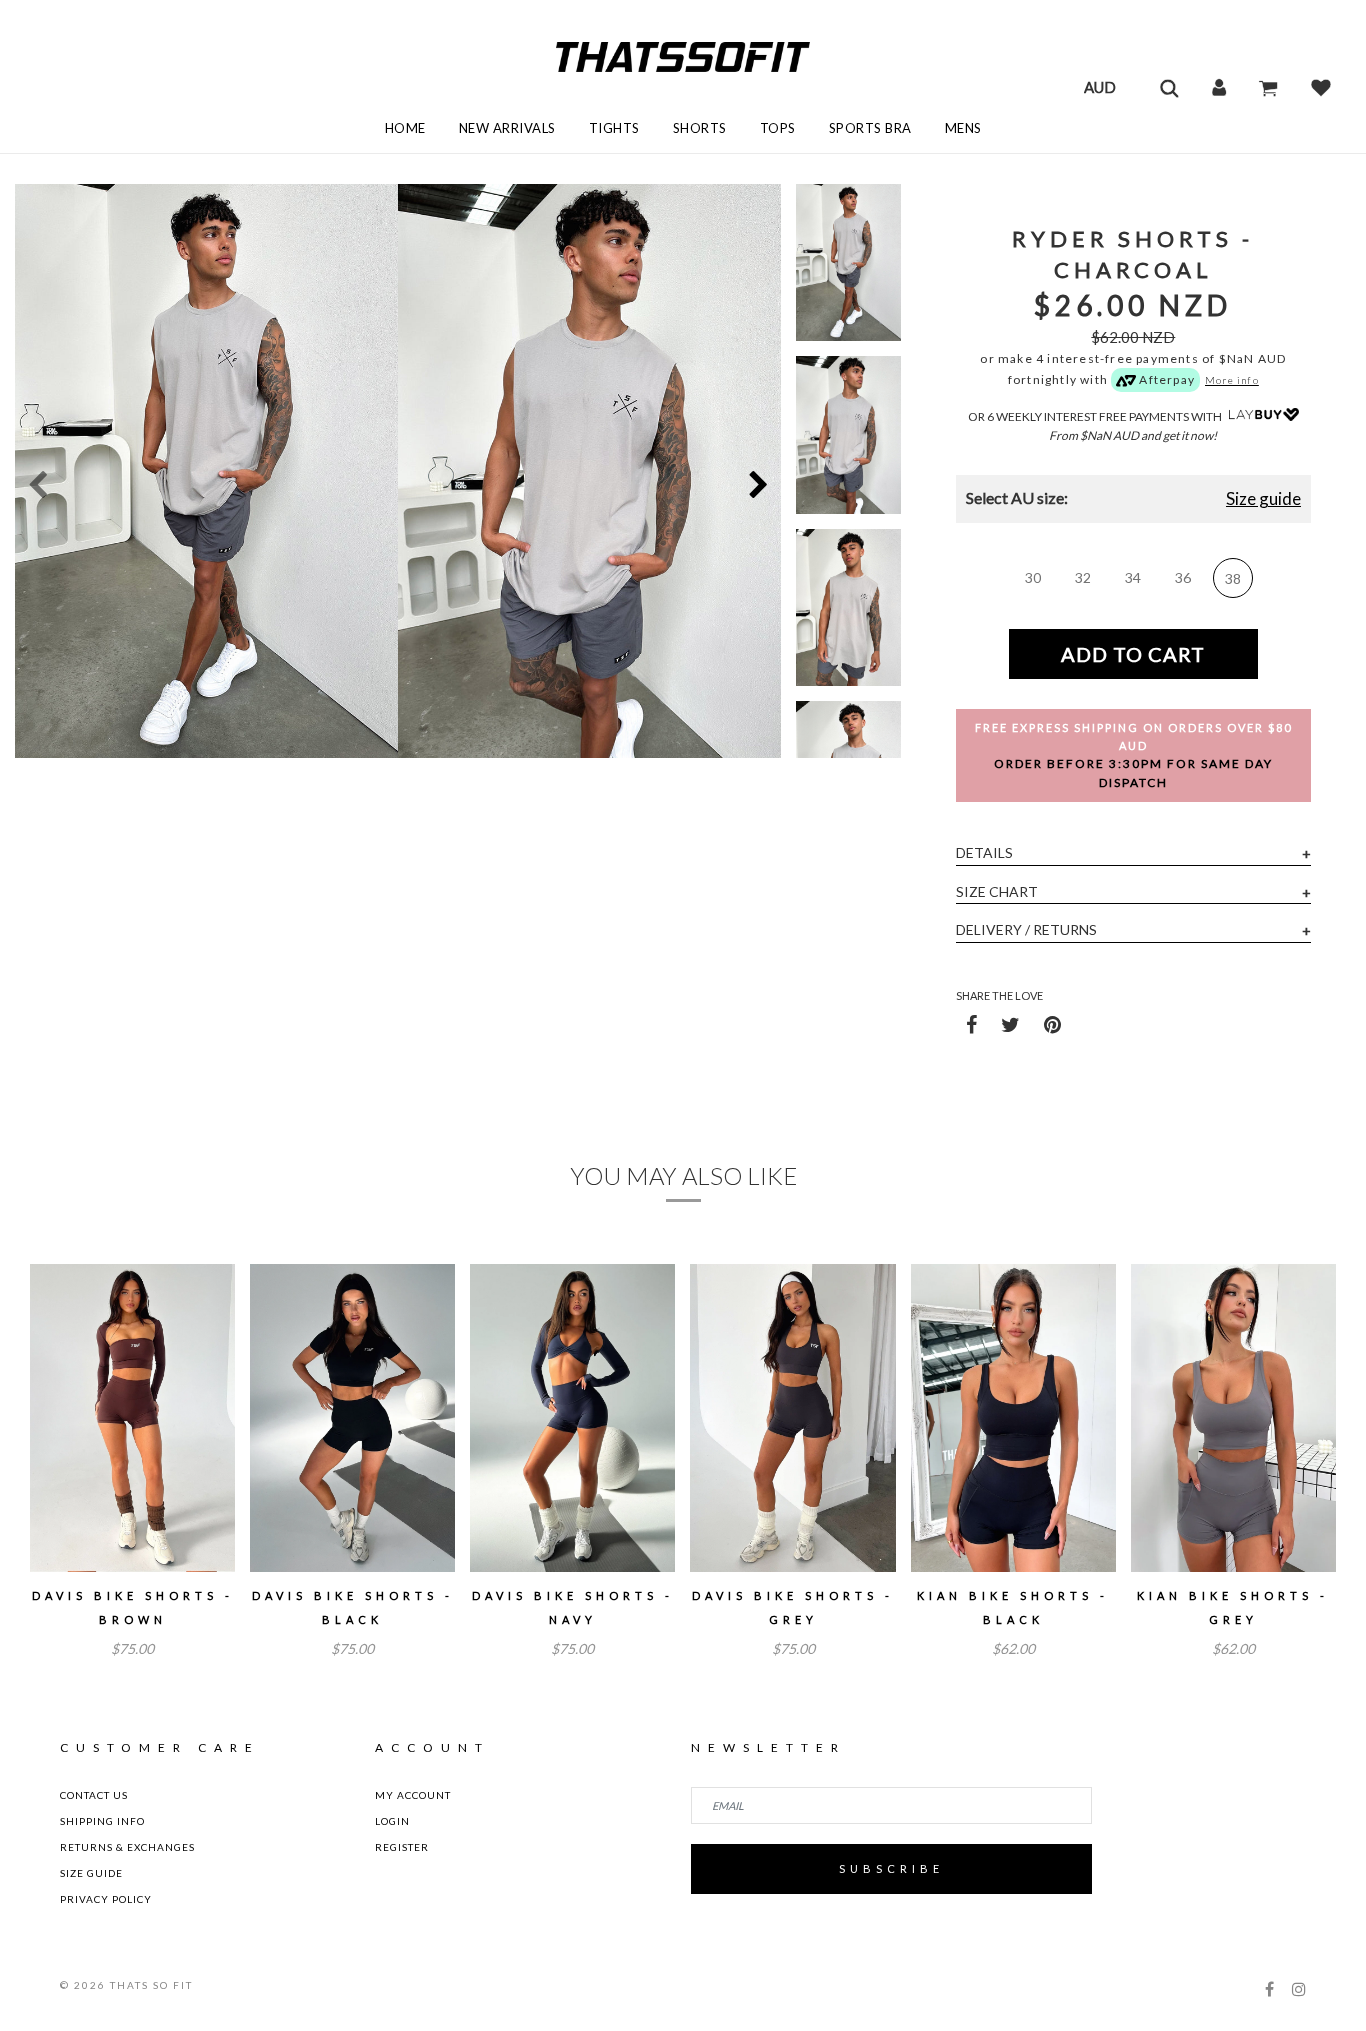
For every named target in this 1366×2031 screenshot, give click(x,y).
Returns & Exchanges (127, 1847)
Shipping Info (102, 1821)
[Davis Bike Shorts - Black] (352, 1418)
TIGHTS (614, 128)
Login (392, 1821)
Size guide (1263, 498)
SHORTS (700, 128)
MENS (963, 128)
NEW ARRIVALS (507, 128)
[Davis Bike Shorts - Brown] (132, 1418)
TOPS (778, 128)
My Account (413, 1795)
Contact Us (94, 1795)
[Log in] (1219, 87)
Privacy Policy (106, 1899)
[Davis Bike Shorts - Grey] (792, 1418)
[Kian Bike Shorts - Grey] (1233, 1418)
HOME (405, 128)
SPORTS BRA (870, 128)
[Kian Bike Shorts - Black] (1013, 1418)
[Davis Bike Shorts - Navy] (572, 1418)
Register (402, 1847)
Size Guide (91, 1873)
